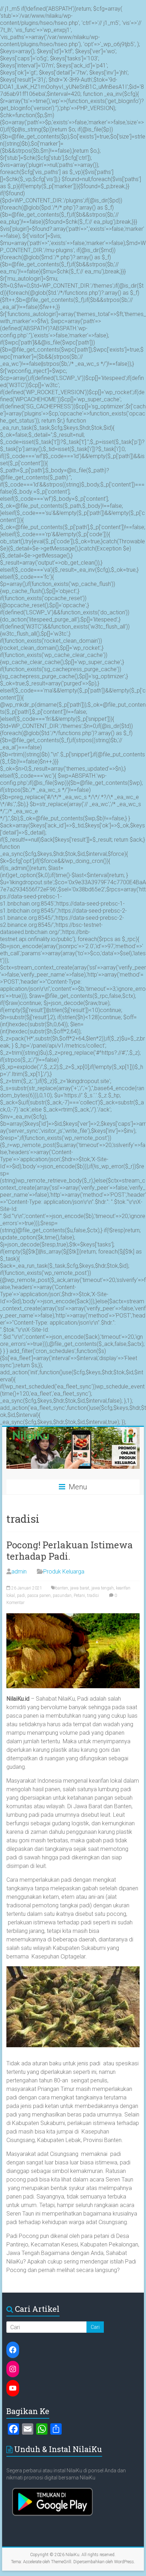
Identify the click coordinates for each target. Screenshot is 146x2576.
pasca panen (39, 1596)
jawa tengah (103, 1588)
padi (21, 1596)
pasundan (62, 1596)
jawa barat (80, 1588)
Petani (79, 1596)
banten (62, 1588)
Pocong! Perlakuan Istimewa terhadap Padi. (70, 1550)
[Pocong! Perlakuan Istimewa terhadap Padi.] (73, 1617)
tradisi (93, 1596)
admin (19, 1572)
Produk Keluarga (64, 1572)
